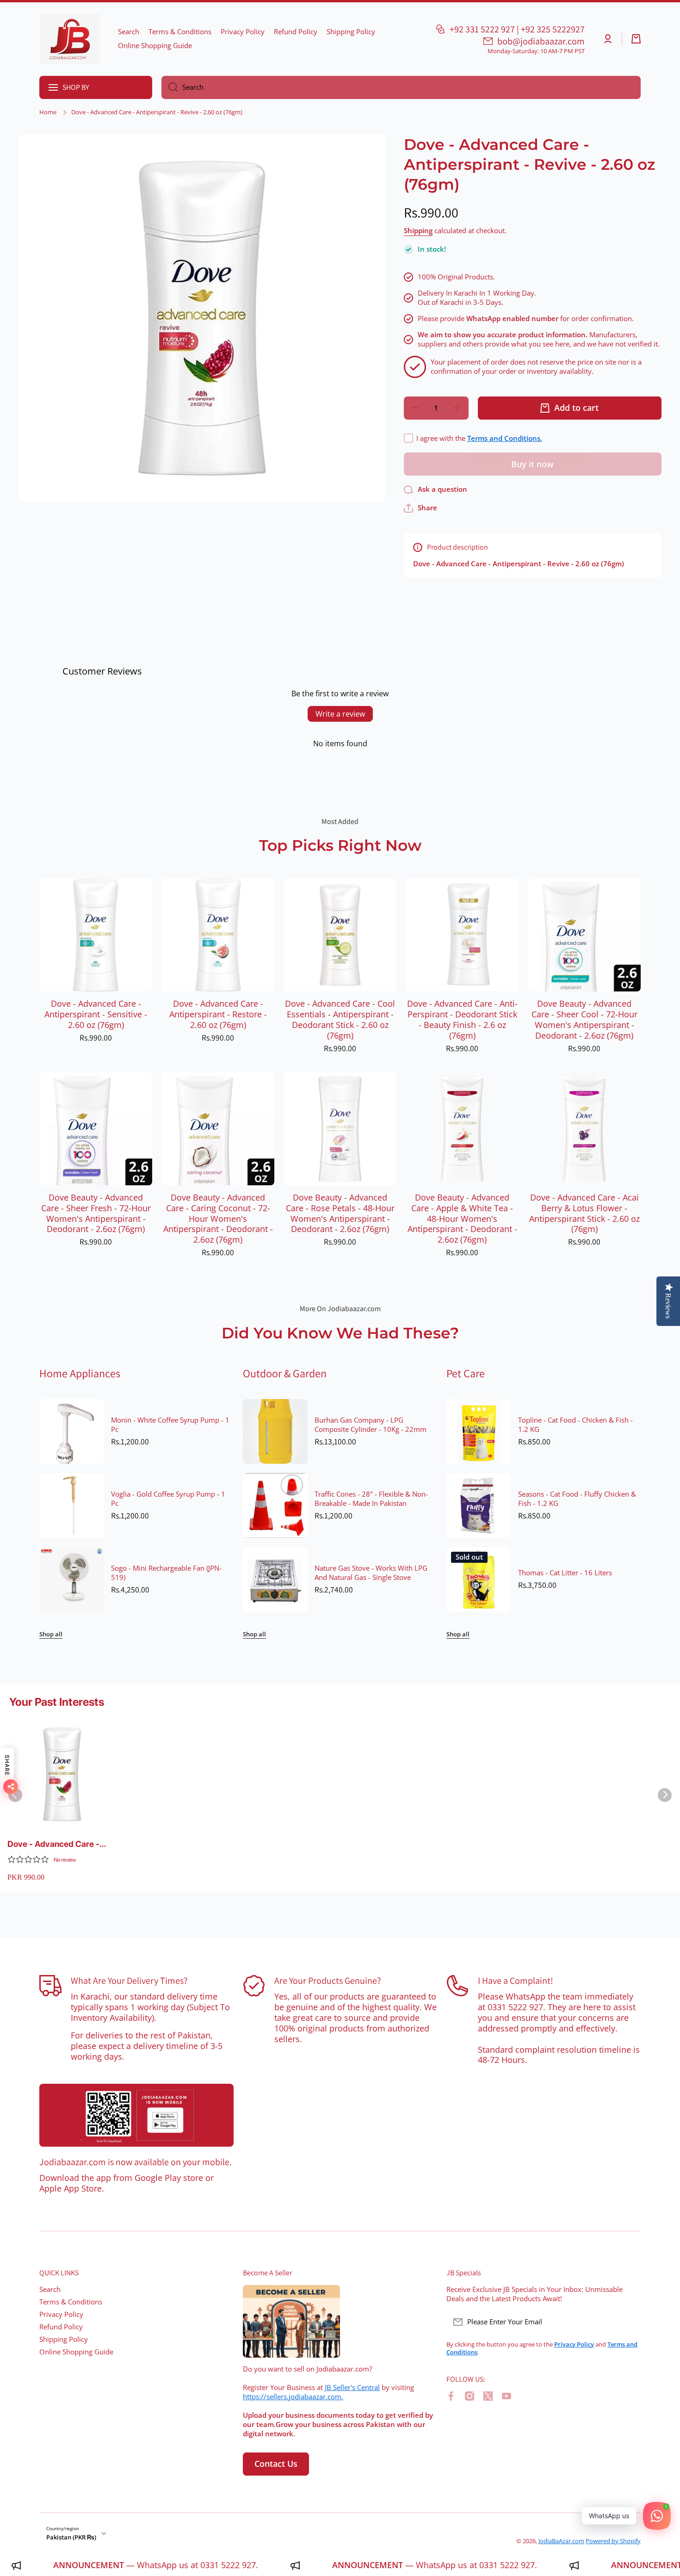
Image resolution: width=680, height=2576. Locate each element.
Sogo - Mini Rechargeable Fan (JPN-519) (166, 1573)
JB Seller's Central (352, 2387)
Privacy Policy (61, 2314)
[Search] (170, 87)
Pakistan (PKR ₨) (71, 2537)
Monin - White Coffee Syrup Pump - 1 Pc (170, 1425)
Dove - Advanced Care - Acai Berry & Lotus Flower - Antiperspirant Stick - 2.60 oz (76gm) (584, 1214)
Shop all (51, 1634)
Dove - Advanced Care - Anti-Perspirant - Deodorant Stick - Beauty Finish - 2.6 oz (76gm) (462, 1020)
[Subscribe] (629, 2322)
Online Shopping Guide (76, 2352)
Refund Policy (61, 2327)
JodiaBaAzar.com (561, 2541)
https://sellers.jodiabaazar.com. (293, 2397)
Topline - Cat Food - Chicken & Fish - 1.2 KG (575, 1425)
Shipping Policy (64, 2339)
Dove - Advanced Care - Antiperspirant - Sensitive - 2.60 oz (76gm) (96, 1014)
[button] (636, 39)
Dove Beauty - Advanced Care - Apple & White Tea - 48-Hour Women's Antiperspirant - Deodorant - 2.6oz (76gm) (462, 1219)
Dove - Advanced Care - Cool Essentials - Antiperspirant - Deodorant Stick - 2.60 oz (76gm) (340, 1020)
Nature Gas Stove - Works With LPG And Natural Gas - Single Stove (371, 1573)
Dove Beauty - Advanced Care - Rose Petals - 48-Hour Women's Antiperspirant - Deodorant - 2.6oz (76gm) (340, 1214)
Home (48, 112)
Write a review (340, 714)
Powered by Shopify (613, 2541)
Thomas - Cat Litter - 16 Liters (565, 1573)
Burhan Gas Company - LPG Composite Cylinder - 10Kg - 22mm (371, 1425)
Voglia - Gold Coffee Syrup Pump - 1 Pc (168, 1499)
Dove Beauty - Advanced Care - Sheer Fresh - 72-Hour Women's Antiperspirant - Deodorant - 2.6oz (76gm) (96, 1214)
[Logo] (69, 39)
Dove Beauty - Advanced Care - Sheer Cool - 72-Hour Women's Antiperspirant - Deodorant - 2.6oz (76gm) (584, 1020)
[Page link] (136, 2115)
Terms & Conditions (71, 2302)
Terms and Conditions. (505, 438)
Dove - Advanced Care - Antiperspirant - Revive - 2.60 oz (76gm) (54, 1844)
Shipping (418, 231)
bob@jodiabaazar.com (541, 41)
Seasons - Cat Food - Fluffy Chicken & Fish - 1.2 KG (577, 1499)
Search (50, 2289)
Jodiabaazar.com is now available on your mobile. (136, 2162)
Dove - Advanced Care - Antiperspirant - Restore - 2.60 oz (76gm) (218, 1014)
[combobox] (401, 87)
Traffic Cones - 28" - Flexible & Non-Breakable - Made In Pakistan (371, 1499)
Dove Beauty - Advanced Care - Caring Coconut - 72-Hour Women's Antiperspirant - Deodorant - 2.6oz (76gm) (218, 1219)
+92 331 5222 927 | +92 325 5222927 (517, 29)
